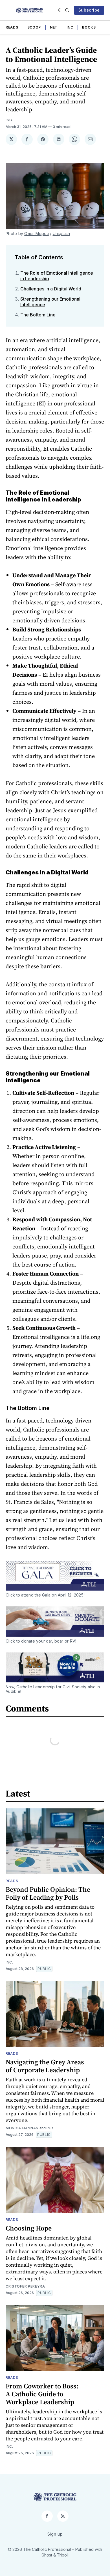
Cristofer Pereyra (25, 2286)
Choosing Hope (29, 2228)
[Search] (67, 10)
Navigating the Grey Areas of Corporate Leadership (45, 2066)
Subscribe (89, 10)
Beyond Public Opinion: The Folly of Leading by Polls (48, 1893)
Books (89, 27)
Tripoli (63, 2555)
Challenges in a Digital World (51, 289)
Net (54, 27)
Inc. (9, 120)
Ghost (47, 2555)
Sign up (55, 2534)
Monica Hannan (22, 2128)
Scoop (34, 27)
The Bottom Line (38, 315)
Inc (70, 27)
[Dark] (60, 10)
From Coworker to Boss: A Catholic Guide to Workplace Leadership (42, 2394)
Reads (12, 27)
